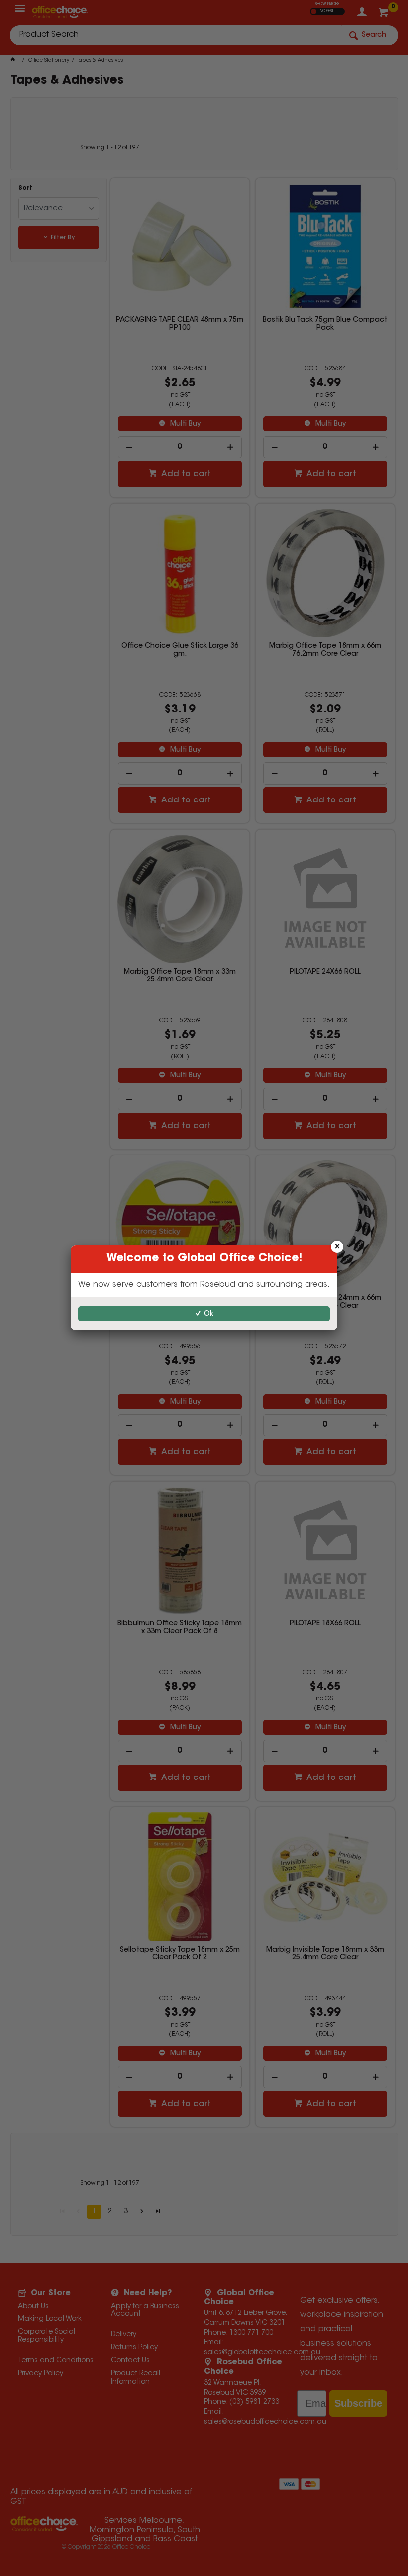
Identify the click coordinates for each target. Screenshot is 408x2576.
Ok (209, 1314)
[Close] (337, 1247)
